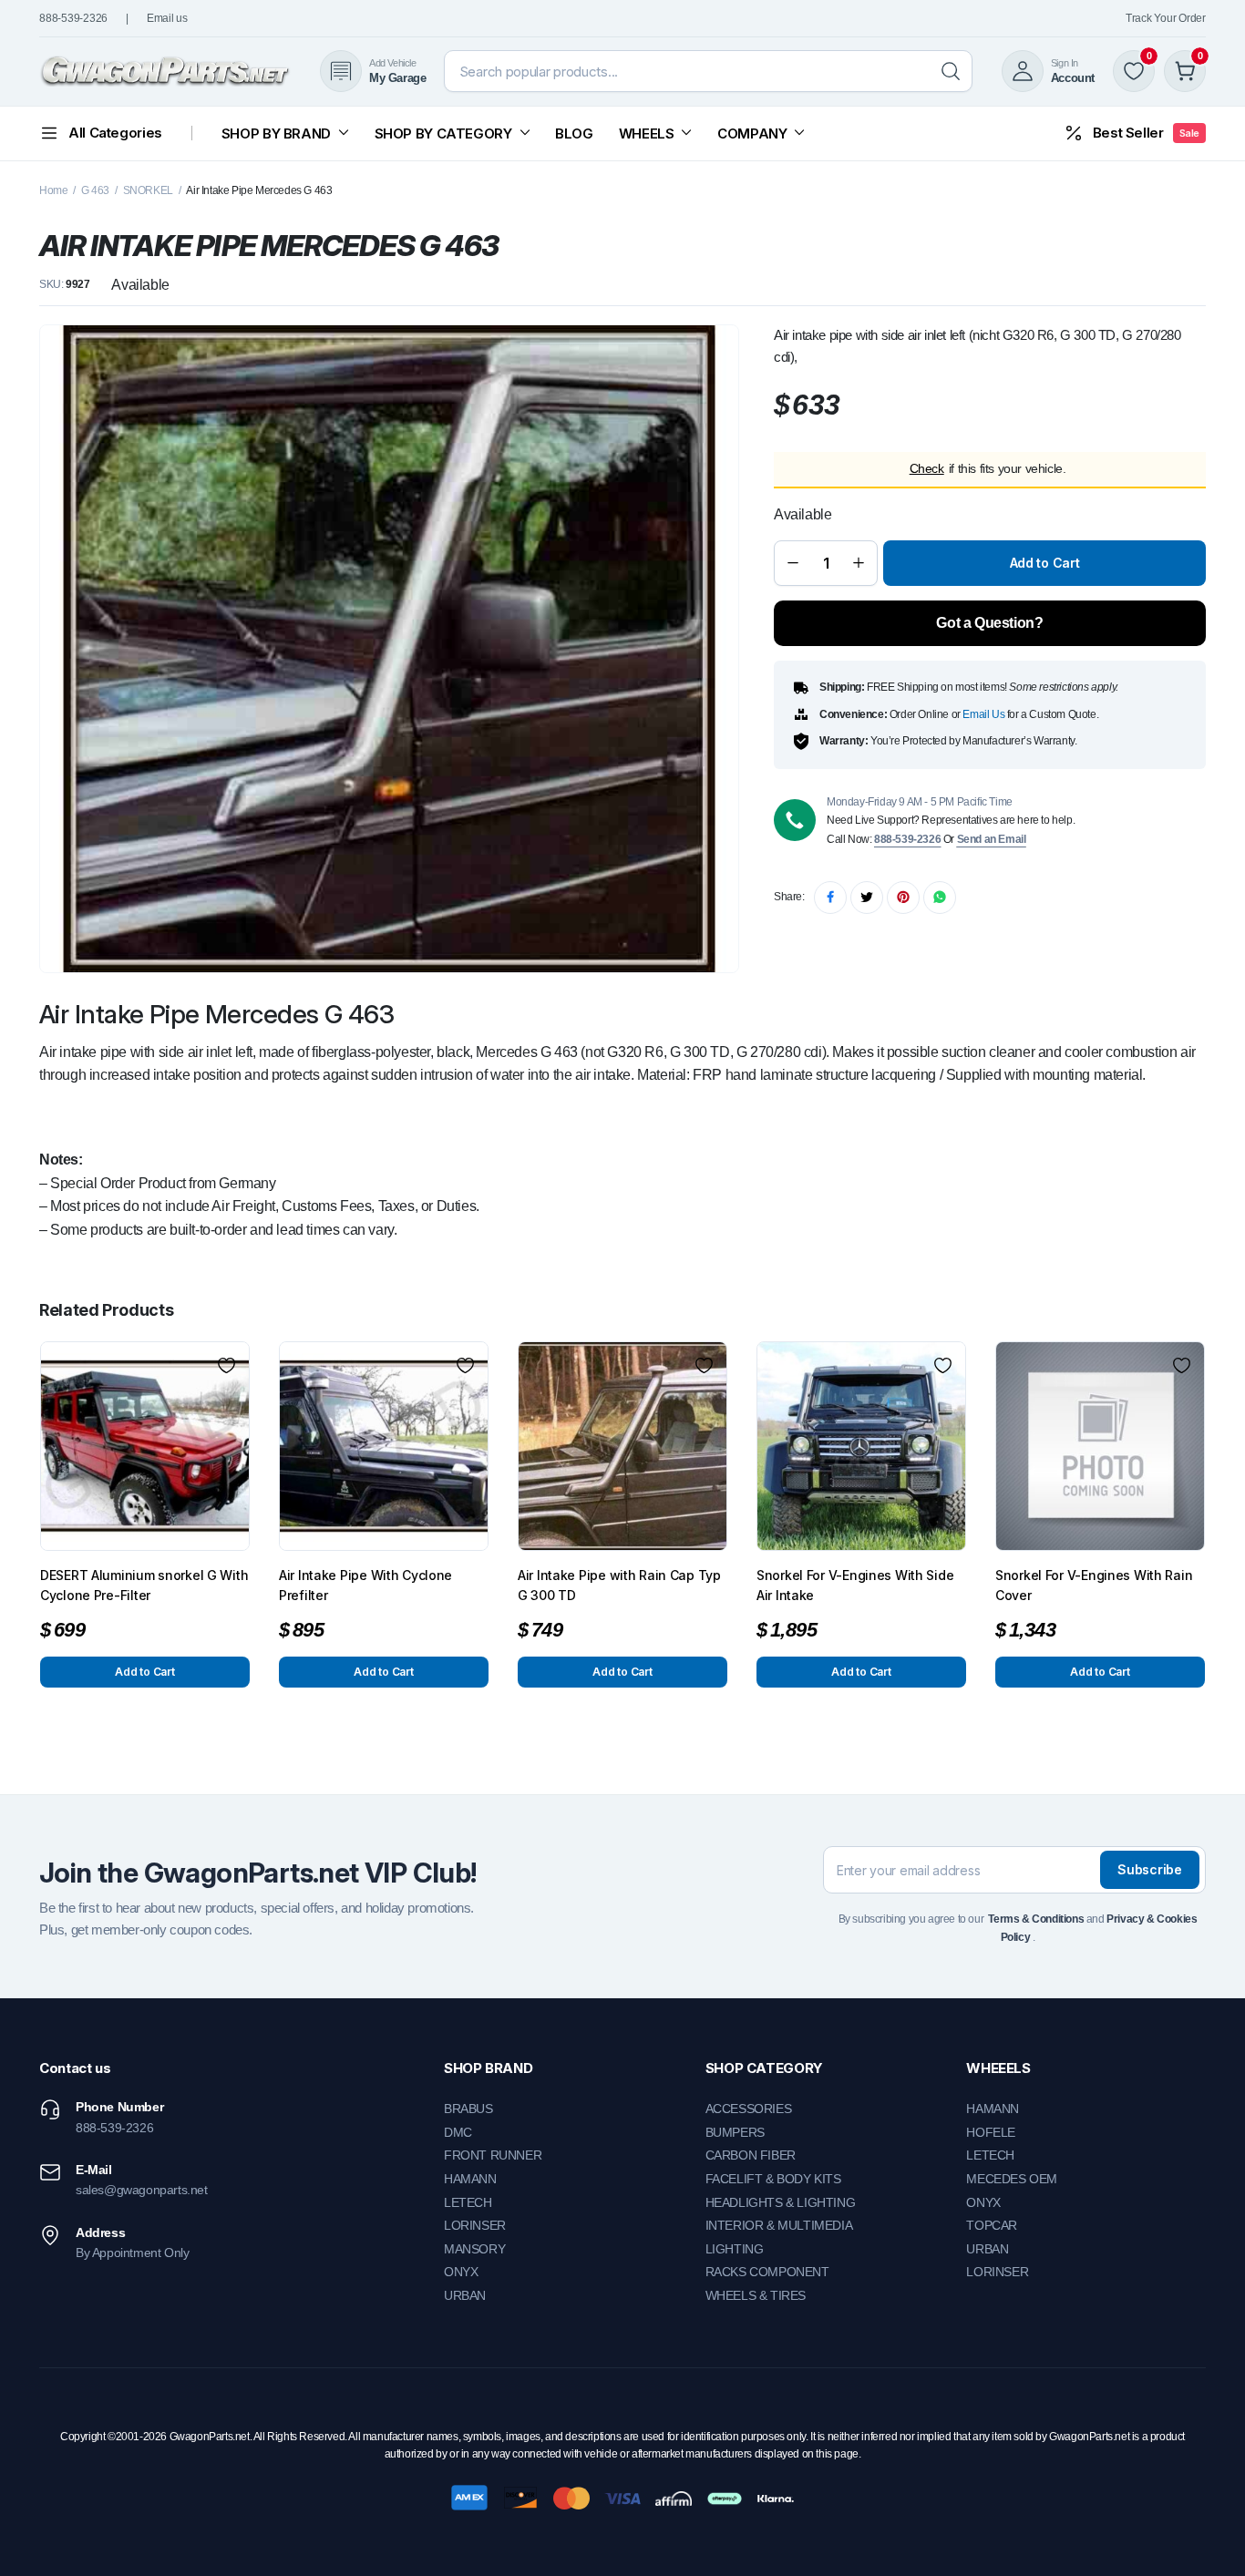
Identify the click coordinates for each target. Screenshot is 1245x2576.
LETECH (468, 2202)
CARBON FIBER (751, 2155)
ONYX (461, 2272)
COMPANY (752, 133)
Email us (167, 18)
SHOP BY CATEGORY (443, 133)
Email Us (983, 714)
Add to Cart (1045, 563)
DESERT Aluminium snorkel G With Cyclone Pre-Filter (144, 1585)
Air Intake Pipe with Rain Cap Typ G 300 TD (619, 1585)
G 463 (95, 190)
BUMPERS (735, 2132)
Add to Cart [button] (144, 1672)
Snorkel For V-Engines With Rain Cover (1094, 1585)
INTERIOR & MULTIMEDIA (779, 2225)
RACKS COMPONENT (767, 2272)
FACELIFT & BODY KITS (773, 2179)
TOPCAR (992, 2225)
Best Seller (1146, 133)
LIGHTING (735, 2249)
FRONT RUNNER (493, 2155)
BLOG (574, 133)
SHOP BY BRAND (276, 133)
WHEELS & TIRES (756, 2295)
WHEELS (647, 133)
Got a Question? (989, 623)
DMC (458, 2132)
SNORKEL (148, 190)
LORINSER (475, 2225)
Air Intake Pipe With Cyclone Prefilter (365, 1585)
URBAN (465, 2295)
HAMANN (470, 2179)
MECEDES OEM (1012, 2179)
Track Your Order (1166, 18)
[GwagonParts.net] (165, 72)
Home (53, 190)
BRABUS (468, 2109)
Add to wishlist (226, 1365)
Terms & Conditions (1036, 1919)
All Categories (115, 133)
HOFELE (991, 2132)
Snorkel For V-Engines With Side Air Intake (855, 1585)
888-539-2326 (73, 18)
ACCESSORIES (749, 2109)
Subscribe (1149, 1869)
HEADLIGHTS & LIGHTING (781, 2202)
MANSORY (474, 2249)
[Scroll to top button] (1204, 2535)
